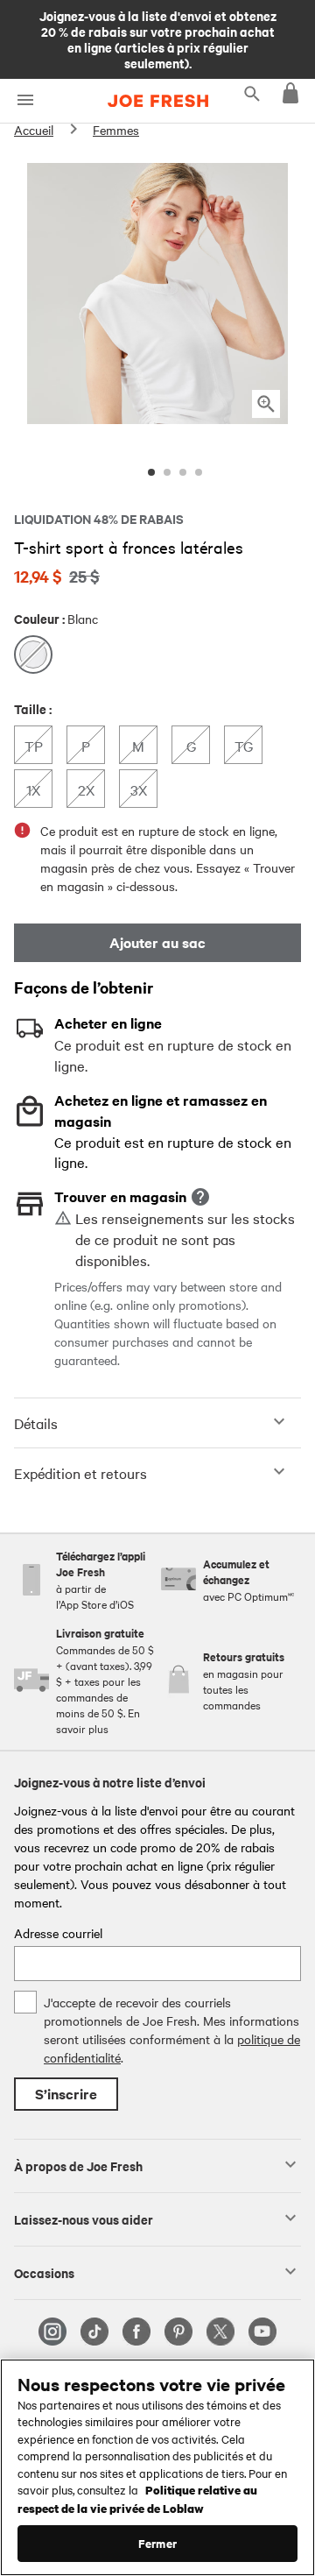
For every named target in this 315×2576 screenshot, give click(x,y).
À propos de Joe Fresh (78, 2165)
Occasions (44, 2272)
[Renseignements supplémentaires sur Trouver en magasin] (200, 1197)
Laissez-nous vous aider (84, 2219)
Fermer (157, 2543)
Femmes (116, 130)
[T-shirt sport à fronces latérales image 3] (183, 472)
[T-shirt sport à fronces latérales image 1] (151, 472)
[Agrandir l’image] (266, 404)
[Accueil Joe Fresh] (158, 101)
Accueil (34, 130)
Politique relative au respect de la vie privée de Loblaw (137, 2498)
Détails (36, 1423)
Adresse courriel (58, 1933)
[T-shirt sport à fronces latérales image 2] (167, 472)
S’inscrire (66, 2094)
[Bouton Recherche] (252, 93)
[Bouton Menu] (25, 100)
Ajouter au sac (157, 942)
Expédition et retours (80, 1473)
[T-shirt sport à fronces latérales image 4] (199, 472)
